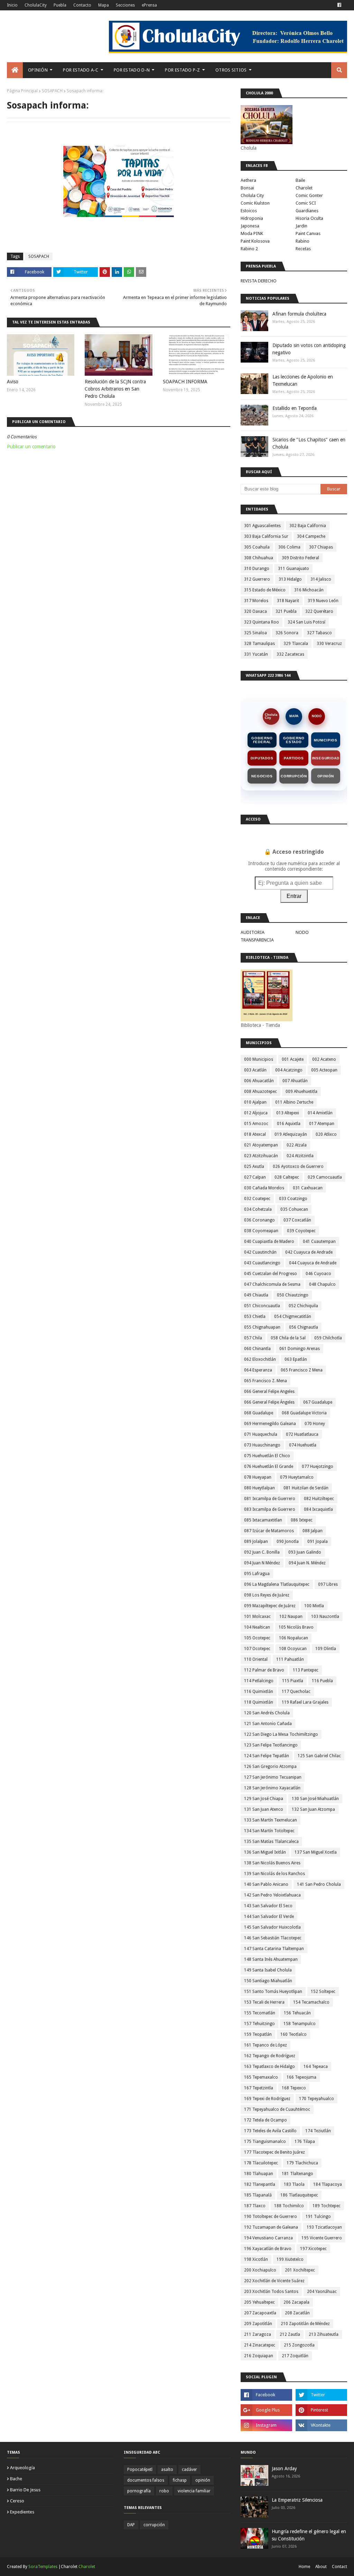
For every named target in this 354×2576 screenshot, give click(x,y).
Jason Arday (284, 2469)
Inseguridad (326, 758)
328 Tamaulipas (259, 644)
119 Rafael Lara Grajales (305, 1702)
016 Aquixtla (289, 1124)
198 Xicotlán (256, 2259)
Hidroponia (252, 218)
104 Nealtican (257, 1627)
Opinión (326, 776)
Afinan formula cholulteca (299, 314)
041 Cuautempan (319, 1242)
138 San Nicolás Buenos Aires (272, 1863)
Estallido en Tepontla (295, 408)
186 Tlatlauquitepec (299, 2195)
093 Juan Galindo (305, 1552)
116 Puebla (322, 1681)
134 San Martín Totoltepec (269, 1831)
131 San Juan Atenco (264, 1809)
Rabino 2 (249, 249)
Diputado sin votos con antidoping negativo (309, 349)
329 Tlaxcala (296, 644)
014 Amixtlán (320, 1113)
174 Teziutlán (318, 2131)
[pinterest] (321, 2410)
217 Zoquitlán (295, 2356)
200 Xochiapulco (260, 2270)
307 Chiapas (321, 547)
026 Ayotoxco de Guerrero (298, 1167)
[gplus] (266, 2410)
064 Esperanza (258, 1370)
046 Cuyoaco (318, 1274)
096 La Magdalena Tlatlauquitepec (277, 1584)
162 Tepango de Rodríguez (270, 2056)
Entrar (294, 896)
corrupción (154, 2525)
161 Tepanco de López (265, 2045)
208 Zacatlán (297, 2313)
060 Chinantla (257, 1349)
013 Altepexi (288, 1113)
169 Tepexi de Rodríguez (267, 2099)
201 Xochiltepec (300, 2270)
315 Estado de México (265, 590)
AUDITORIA (253, 932)
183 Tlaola (294, 2184)
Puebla (60, 5)
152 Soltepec (323, 1992)
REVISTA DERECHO (259, 281)
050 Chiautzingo (293, 1295)
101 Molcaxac (257, 1617)
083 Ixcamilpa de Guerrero (270, 1509)
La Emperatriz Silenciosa (297, 2500)
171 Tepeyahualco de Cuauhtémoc (277, 2109)
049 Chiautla (256, 1295)
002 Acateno (324, 1059)
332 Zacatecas (290, 654)
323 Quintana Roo (262, 622)
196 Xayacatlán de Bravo (268, 2249)
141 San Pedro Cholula (319, 1884)
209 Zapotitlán (258, 2324)
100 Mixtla (314, 1606)
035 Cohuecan (294, 1209)
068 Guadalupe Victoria (304, 1413)
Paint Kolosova (255, 241)
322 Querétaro (319, 611)
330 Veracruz (329, 644)
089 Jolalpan (256, 1542)
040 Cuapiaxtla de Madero (269, 1242)
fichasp (180, 2480)
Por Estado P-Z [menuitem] (182, 70)
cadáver (189, 2470)
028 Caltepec (287, 1177)
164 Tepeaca (316, 2067)
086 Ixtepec (302, 1520)
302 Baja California (308, 526)
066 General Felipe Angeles (269, 1392)
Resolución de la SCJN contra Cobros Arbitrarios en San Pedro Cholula (115, 389)
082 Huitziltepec (319, 1499)
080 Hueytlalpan (259, 1488)
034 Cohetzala (258, 1209)
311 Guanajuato (294, 569)
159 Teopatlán (258, 2034)
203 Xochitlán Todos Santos (271, 2292)
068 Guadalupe (259, 1413)
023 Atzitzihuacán (261, 1156)
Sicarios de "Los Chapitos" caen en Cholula (309, 443)
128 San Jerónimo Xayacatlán (272, 1788)
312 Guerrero (257, 579)
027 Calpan (255, 1177)
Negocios (262, 776)
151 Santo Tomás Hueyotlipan (273, 1992)
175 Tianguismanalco (265, 2142)
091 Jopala (318, 1542)
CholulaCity (36, 5)
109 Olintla (326, 1649)
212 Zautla (290, 2334)
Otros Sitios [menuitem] (231, 70)
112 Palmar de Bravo (264, 1670)
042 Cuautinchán (260, 1252)
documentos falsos (146, 2480)
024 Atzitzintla (300, 1156)
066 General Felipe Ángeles (269, 1402)
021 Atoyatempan (261, 1145)
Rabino (302, 241)
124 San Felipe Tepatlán (267, 1756)
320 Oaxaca (255, 611)
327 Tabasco (319, 633)
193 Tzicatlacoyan (324, 2227)
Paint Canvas (308, 233)
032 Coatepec (257, 1199)
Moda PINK (252, 233)
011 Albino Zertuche (294, 1102)
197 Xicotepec (313, 2249)
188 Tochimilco (289, 2206)
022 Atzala (297, 1145)
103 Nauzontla (325, 1617)
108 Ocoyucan (293, 1649)
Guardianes (307, 211)
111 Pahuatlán (290, 1659)
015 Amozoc (256, 1124)
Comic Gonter (309, 195)
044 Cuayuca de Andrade (313, 1263)
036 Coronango (259, 1220)
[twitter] (321, 2395)
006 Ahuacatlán (259, 1081)
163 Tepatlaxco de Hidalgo (269, 2067)
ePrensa (149, 5)
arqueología (22, 2468)
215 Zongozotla (299, 2345)
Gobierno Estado (294, 740)
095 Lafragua (257, 1574)
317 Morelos (256, 601)
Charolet (304, 188)
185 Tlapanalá (258, 2195)
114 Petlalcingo (259, 1681)
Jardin (301, 226)
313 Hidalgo (290, 579)
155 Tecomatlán (260, 2013)
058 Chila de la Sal (288, 1338)
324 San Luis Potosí (306, 622)
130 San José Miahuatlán (315, 1799)
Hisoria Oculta (309, 218)
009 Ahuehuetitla (301, 1092)
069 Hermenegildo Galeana (270, 1424)
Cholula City (252, 195)
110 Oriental (256, 1659)
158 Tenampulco (300, 2024)
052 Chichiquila (303, 1306)
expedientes (22, 2512)
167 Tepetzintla (259, 2088)
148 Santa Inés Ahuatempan (271, 1959)
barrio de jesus (25, 2490)
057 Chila (253, 1338)
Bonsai (247, 188)
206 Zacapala (296, 2302)
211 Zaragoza (258, 2334)
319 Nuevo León (323, 601)
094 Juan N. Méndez (307, 1563)
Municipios (326, 740)
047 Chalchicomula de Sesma (272, 1284)
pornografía (139, 2491)
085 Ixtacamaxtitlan (263, 1520)
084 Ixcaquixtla (318, 1509)
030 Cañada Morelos (264, 1188)
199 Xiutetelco (290, 2259)
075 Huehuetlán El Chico (267, 1456)
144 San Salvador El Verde (269, 1917)
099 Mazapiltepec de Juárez (270, 1606)
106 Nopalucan (294, 1638)
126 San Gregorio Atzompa (270, 1767)
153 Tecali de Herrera (264, 2002)
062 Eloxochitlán (260, 1359)
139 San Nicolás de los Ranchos (274, 1874)
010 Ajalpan (255, 1102)
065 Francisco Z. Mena (265, 1381)
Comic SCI (306, 203)
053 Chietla (255, 1317)
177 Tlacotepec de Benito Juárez (274, 2152)
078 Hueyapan (258, 1477)
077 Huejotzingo (318, 1467)
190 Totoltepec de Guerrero (271, 2217)
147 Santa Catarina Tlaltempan (274, 1949)
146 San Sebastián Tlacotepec (273, 1938)
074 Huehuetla (303, 1445)
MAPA (294, 716)
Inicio (12, 5)
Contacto (82, 5)
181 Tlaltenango (297, 2174)
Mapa (104, 5)
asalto (167, 2470)
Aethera (248, 180)
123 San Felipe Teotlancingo (271, 1745)
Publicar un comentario (31, 447)
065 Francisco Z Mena (302, 1370)
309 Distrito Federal (300, 558)
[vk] (321, 2425)
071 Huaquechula (261, 1434)
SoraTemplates (43, 2567)
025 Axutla (254, 1167)
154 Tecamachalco (311, 2002)
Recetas (303, 249)
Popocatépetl (140, 2470)
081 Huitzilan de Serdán (306, 1488)
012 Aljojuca (256, 1113)
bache (16, 2479)
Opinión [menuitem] (38, 70)
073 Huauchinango (262, 1445)
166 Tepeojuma (301, 2077)
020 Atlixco (326, 1134)
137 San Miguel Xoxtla (316, 1852)
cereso (17, 2501)
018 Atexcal (255, 1134)
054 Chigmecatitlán (293, 1317)
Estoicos (249, 211)
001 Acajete (293, 1059)
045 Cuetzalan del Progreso (271, 1274)
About (321, 2567)
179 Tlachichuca (302, 2163)
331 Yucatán (256, 654)
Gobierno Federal (262, 740)
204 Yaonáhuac (322, 2292)
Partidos (294, 758)
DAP (131, 2525)
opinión (203, 2480)
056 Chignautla (304, 1327)
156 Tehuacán (297, 2013)
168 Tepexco (294, 2088)
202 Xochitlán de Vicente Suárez (274, 2281)
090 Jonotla (288, 1542)
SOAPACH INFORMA (185, 382)
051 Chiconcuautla (262, 1306)
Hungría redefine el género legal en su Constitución (309, 2535)
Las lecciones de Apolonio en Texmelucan (303, 380)
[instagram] (266, 2425)
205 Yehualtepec (259, 2302)
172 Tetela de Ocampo (265, 2120)
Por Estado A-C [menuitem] (81, 70)
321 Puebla (286, 611)
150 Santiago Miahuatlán (268, 1981)
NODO (317, 716)
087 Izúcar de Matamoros (269, 1531)
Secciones (125, 5)
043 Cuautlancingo (262, 1263)
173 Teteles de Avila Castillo (270, 2131)
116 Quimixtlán (259, 1692)
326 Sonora (287, 633)
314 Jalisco (321, 579)
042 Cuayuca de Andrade (309, 1252)
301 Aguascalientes (262, 526)
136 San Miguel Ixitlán (265, 1852)
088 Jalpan (313, 1531)
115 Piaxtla (293, 1681)
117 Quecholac (296, 1692)
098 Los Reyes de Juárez (267, 1595)
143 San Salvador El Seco (268, 1906)
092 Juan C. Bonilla (262, 1552)
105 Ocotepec (257, 1638)
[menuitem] (15, 70)
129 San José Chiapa (264, 1799)
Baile (300, 180)
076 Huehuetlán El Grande (269, 1467)
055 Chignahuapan (262, 1327)
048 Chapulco (322, 1284)
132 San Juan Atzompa (313, 1809)
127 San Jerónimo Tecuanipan (273, 1777)
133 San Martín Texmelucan (271, 1820)
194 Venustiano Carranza (268, 2238)
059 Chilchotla (328, 1338)
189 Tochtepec (327, 2206)
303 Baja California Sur (266, 536)
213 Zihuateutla (324, 2334)
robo (164, 2491)
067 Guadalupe (318, 1402)
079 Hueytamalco (297, 1477)
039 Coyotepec (301, 1231)
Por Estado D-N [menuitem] (132, 70)
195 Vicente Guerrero (322, 2238)
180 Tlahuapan (259, 2174)
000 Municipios (259, 1059)
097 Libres (328, 1584)
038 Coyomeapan (261, 1231)
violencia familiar (194, 2491)
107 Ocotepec (257, 1649)
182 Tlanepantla (260, 2184)
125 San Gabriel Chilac (319, 1756)
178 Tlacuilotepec (261, 2163)
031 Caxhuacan (308, 1188)
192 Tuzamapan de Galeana (271, 2227)
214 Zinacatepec (260, 2345)
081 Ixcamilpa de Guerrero (270, 1499)
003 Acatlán (255, 1070)
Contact (339, 2567)
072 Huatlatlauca (302, 1434)
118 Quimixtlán (259, 1702)
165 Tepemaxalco (261, 2077)
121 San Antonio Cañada (268, 1724)
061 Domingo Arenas (300, 1349)
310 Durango (257, 569)
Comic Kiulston (255, 203)
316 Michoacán (309, 590)
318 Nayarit (288, 601)
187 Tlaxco (255, 2206)
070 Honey (315, 1424)
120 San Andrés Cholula (267, 1713)
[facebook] (339, 5)
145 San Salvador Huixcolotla (272, 1927)
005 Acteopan (324, 1070)
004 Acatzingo (289, 1070)
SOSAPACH (52, 91)
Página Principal (22, 91)
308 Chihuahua (259, 558)
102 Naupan (291, 1617)
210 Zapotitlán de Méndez (305, 2324)
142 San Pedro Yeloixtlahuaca (272, 1895)
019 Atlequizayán (291, 1134)
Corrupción (294, 776)
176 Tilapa (305, 2142)
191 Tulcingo (318, 2217)
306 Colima (289, 547)
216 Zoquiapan (259, 2356)
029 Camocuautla (325, 1177)
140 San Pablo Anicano (266, 1884)
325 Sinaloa (255, 633)
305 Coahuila (257, 547)
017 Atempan (322, 1124)
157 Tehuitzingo (259, 2024)
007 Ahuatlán (295, 1081)
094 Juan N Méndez (262, 1563)
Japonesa (250, 226)
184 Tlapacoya (328, 2184)
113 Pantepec (306, 1670)
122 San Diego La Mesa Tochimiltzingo (281, 1734)
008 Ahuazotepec (260, 1092)
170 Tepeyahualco (316, 2099)
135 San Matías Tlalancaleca (271, 1842)
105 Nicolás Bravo (296, 1627)
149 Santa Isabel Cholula (268, 1970)
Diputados (262, 758)
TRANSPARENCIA (257, 940)
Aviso (13, 382)
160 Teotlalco (294, 2034)
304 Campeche (311, 536)
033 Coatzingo (293, 1199)
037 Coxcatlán (297, 1220)
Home (304, 2567)
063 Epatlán (296, 1359)
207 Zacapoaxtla (260, 2313)
